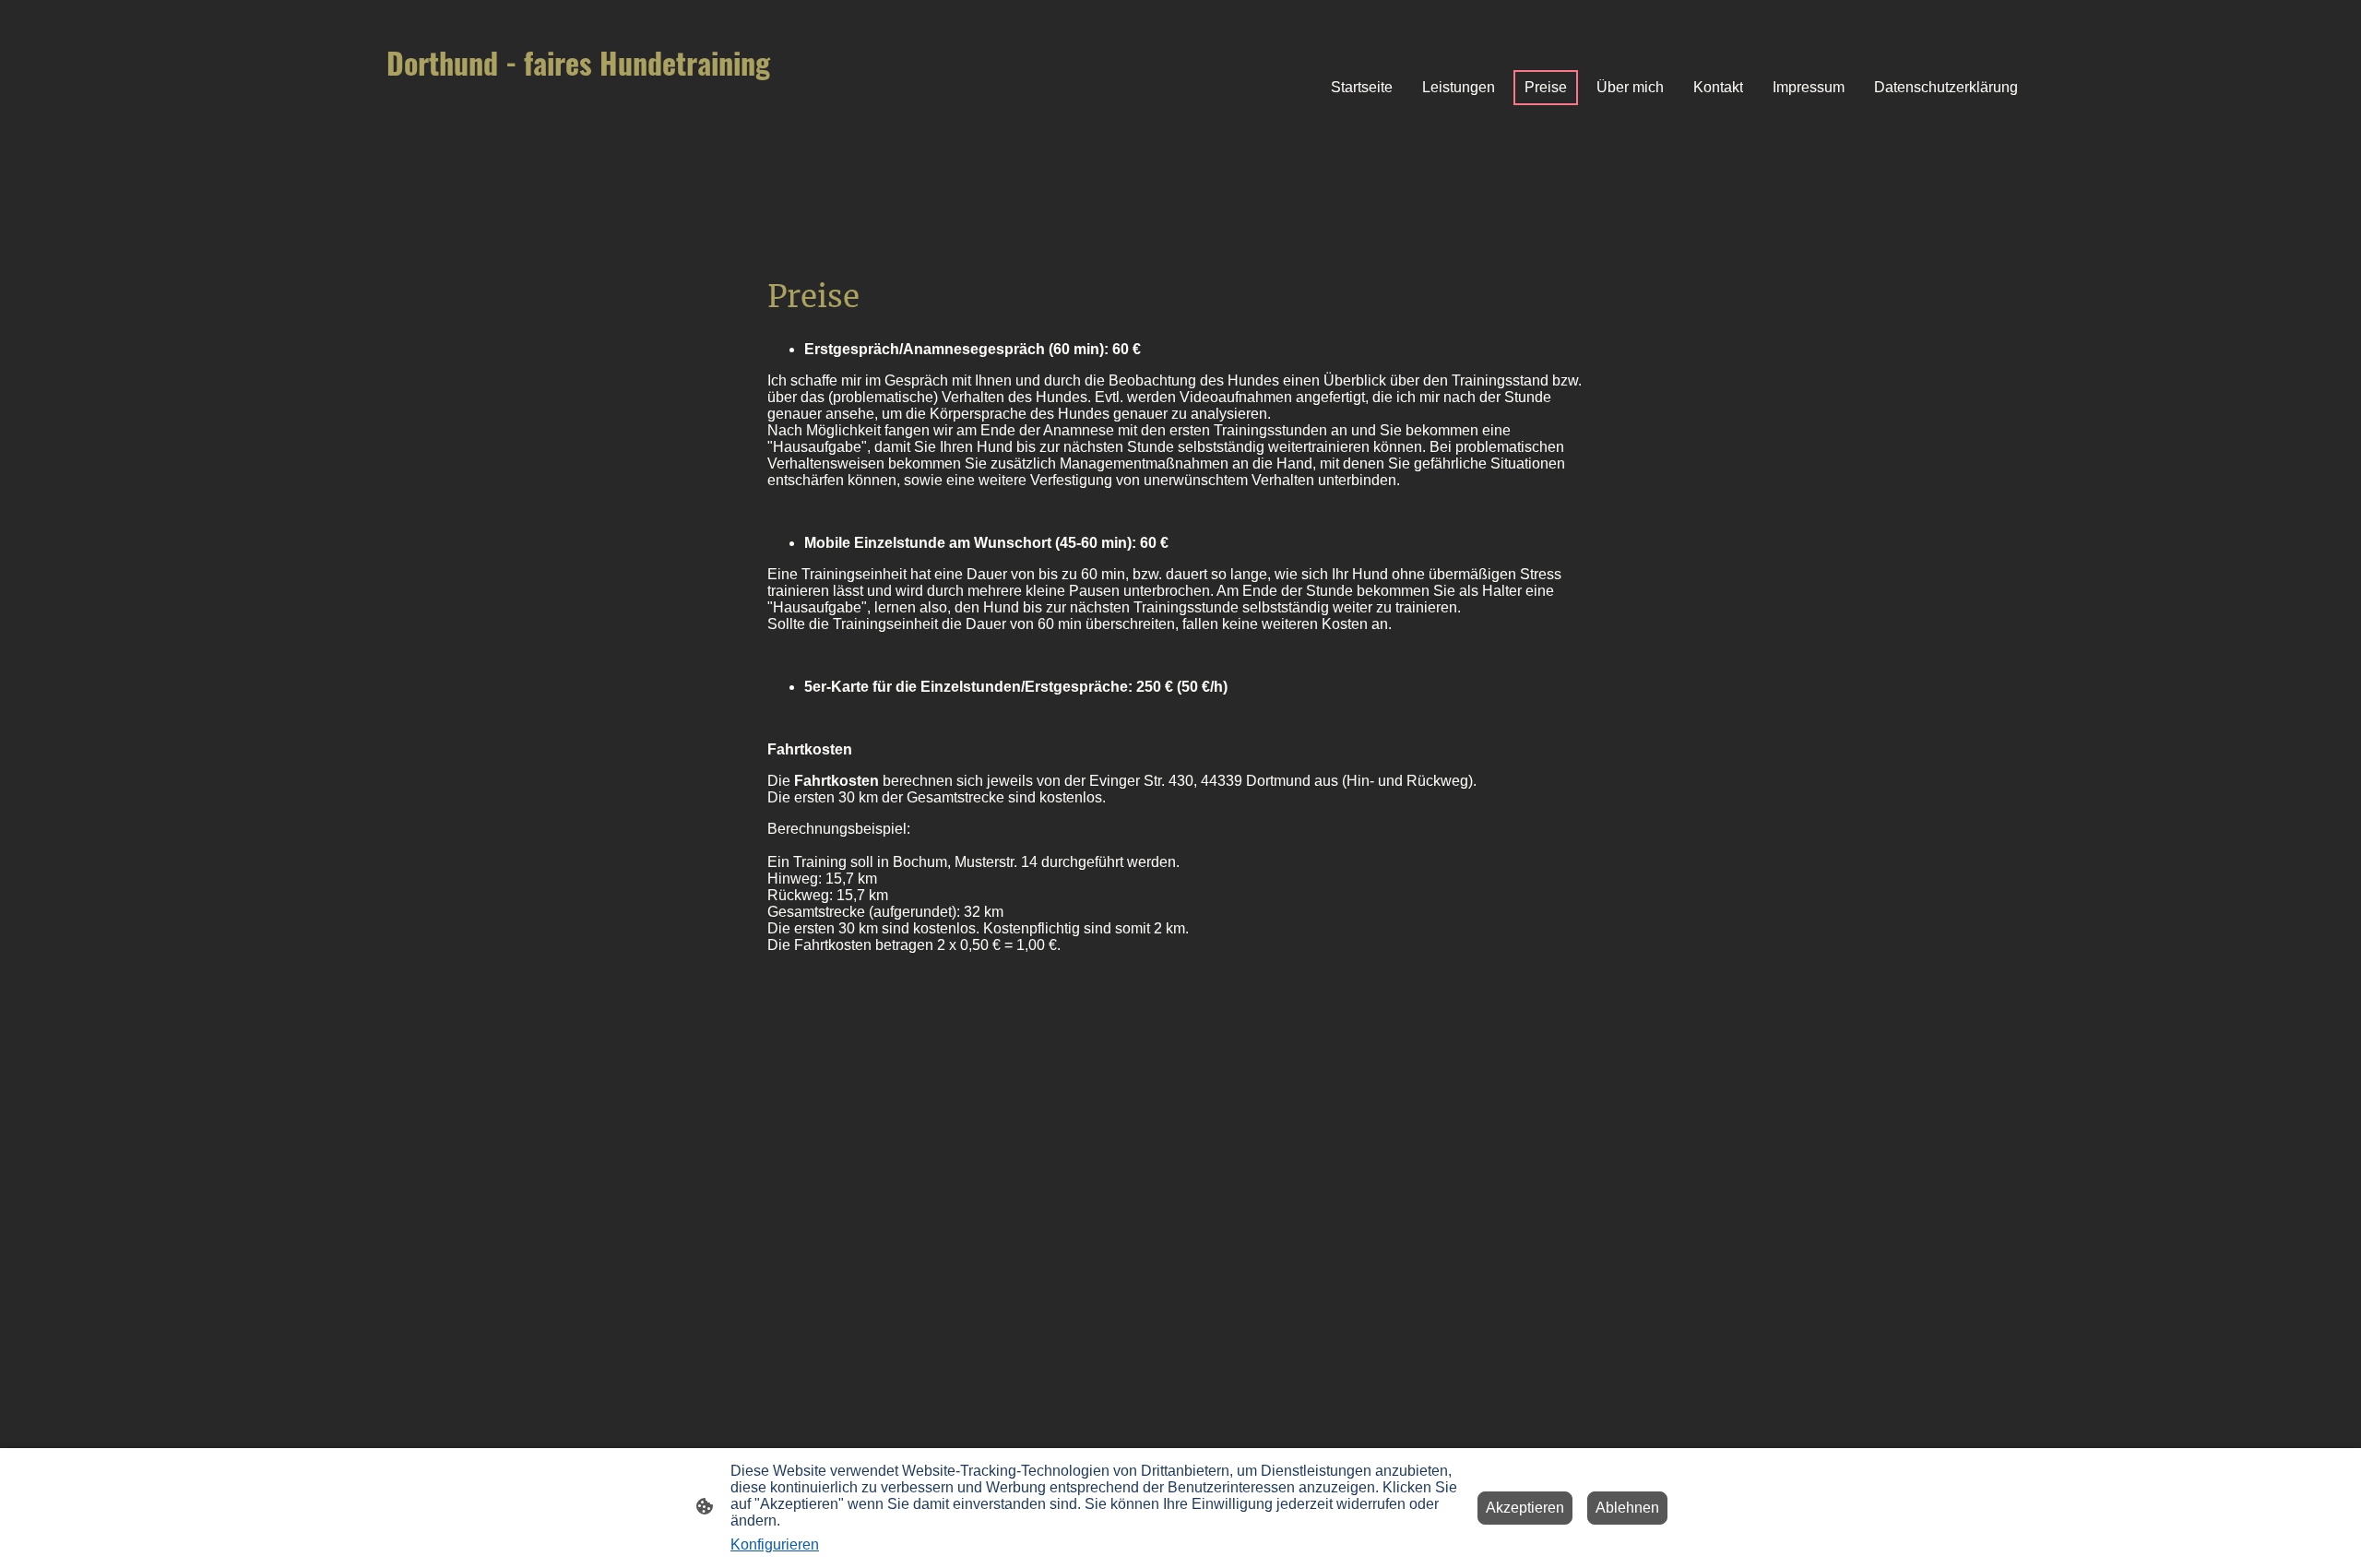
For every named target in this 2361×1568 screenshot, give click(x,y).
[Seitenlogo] (600, 149)
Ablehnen (1627, 1508)
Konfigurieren (775, 1544)
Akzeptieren (1525, 1508)
